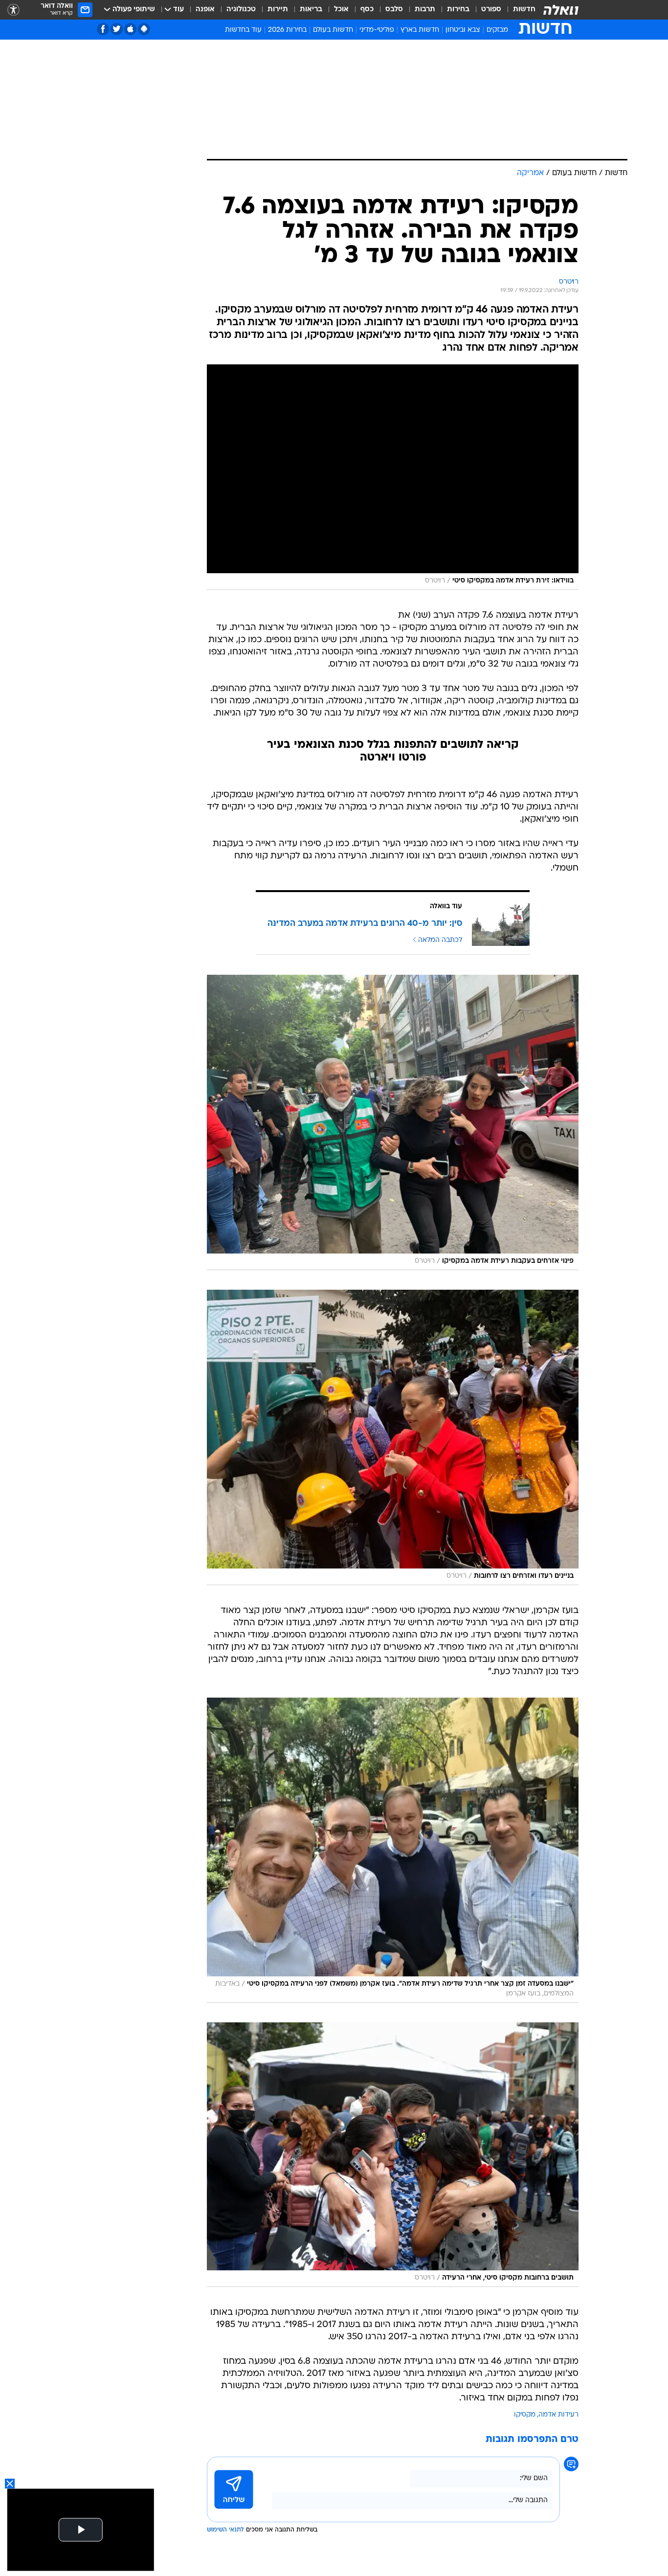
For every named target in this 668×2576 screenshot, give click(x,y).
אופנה (205, 10)
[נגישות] (13, 10)
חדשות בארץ (420, 30)
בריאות (311, 10)
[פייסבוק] (103, 29)
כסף (367, 10)
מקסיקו (525, 2415)
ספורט (491, 10)
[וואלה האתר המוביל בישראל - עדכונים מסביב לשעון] (561, 10)
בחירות (458, 10)
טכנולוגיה (241, 10)
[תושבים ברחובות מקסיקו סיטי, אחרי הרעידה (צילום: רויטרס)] (393, 2154)
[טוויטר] (117, 29)
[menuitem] (518, 10)
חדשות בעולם (333, 30)
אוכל (341, 10)
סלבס (394, 10)
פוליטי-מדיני (377, 30)
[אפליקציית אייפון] (130, 29)
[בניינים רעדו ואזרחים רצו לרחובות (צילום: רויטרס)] (393, 1437)
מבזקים (497, 30)
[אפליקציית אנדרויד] (144, 29)
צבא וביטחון (463, 30)
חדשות (524, 10)
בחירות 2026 (287, 30)
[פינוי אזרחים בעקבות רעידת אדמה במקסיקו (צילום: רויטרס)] (393, 1122)
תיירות (278, 10)
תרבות (425, 10)
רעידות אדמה (558, 2415)
